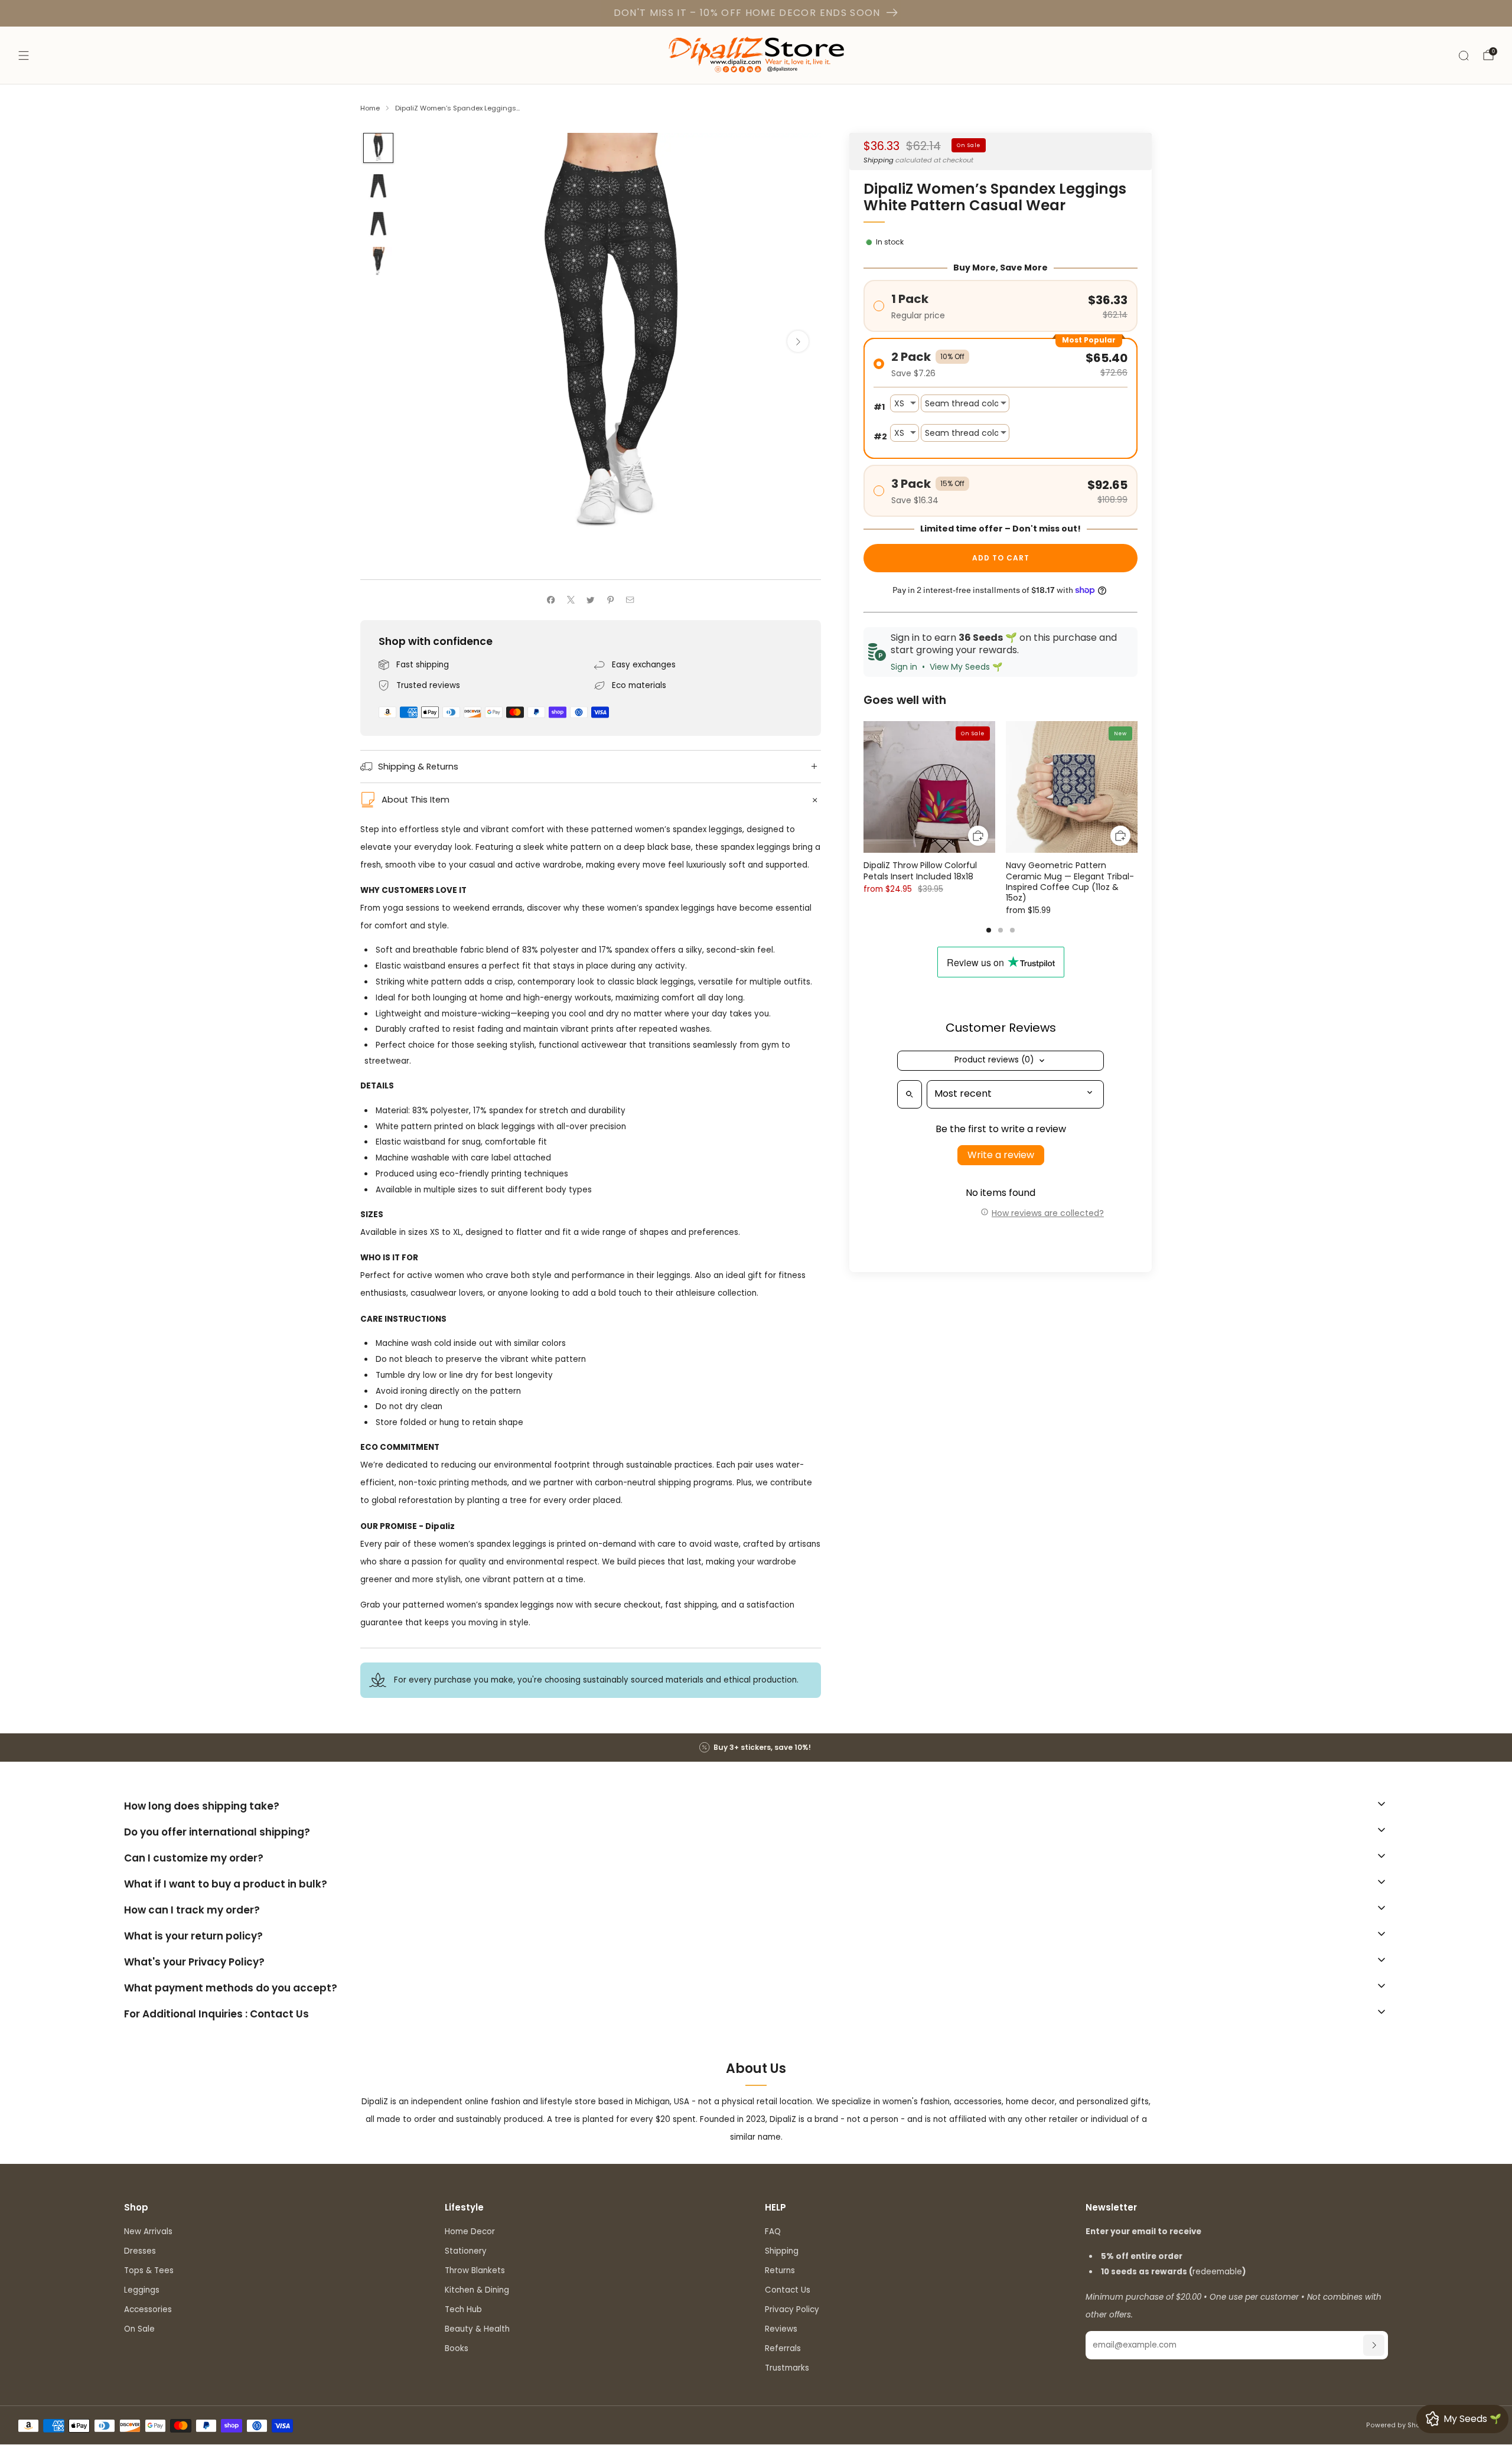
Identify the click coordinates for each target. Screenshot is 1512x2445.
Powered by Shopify (1399, 2425)
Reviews (781, 2329)
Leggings (142, 2290)
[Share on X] (571, 600)
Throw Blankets (475, 2270)
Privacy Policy (792, 2309)
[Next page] (1138, 788)
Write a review (1001, 1155)
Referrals (783, 2348)
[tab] (989, 930)
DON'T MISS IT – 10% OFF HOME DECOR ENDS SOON (747, 13)
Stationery (466, 2251)
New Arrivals (148, 2232)
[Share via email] (630, 600)
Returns (780, 2270)
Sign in (904, 667)
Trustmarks (787, 2368)
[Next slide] (798, 341)
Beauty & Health (477, 2329)
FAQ (773, 2232)
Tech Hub (463, 2309)
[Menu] (24, 56)
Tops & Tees (149, 2270)
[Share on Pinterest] (610, 600)
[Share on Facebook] (551, 600)
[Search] (1464, 56)
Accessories (148, 2309)
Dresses (140, 2251)
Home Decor (470, 2232)
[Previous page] (863, 788)
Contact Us (788, 2290)
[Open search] (910, 1094)
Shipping (879, 160)
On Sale (139, 2329)
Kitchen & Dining (477, 2290)
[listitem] (756, 1748)
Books (457, 2348)
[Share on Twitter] (591, 600)
